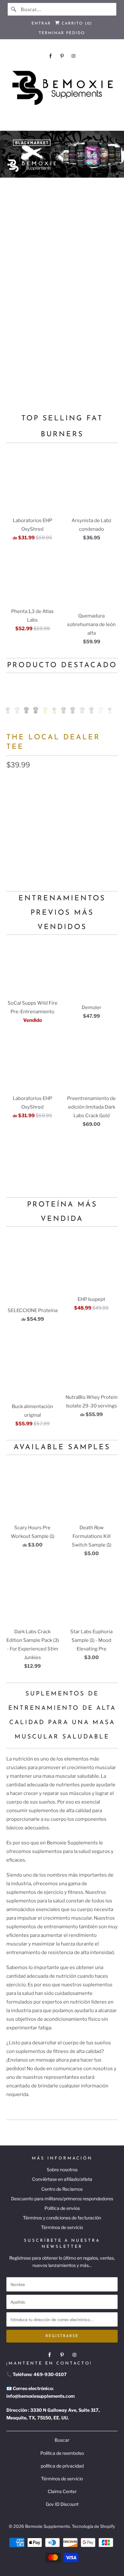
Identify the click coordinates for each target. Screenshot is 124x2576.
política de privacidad (62, 2466)
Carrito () (76, 24)
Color (13, 781)
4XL (60, 839)
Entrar (41, 24)
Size (11, 810)
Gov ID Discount (62, 2504)
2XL (14, 839)
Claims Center (62, 2491)
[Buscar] (14, 9)
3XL (37, 839)
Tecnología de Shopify (93, 2526)
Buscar (62, 2440)
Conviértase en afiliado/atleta (62, 2179)
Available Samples (62, 1447)
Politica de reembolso (62, 2453)
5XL (83, 839)
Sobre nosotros (62, 2170)
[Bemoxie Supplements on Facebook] (51, 56)
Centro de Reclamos (62, 2189)
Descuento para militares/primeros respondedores (62, 2199)
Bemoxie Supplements (48, 2526)
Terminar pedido (62, 33)
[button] (62, 859)
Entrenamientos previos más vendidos (62, 913)
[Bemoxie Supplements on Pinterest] (62, 56)
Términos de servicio (62, 2227)
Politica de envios (62, 2208)
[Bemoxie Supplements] (62, 88)
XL (81, 824)
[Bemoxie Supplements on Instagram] (73, 56)
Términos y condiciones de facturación (62, 2218)
